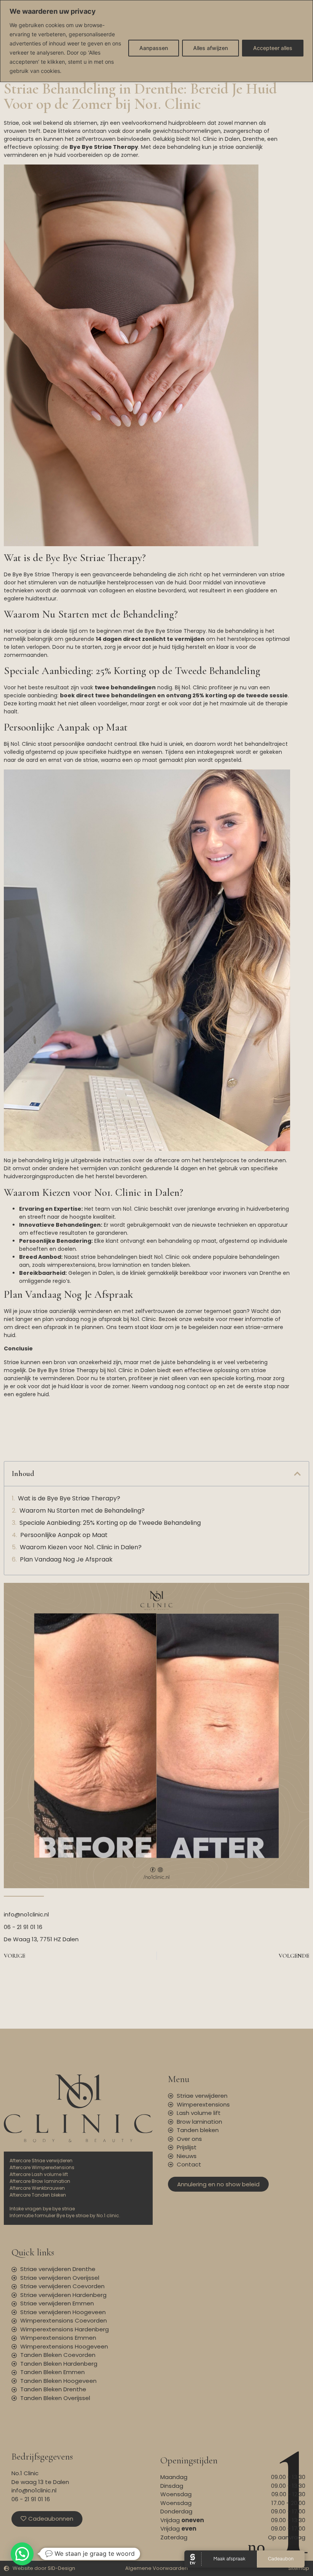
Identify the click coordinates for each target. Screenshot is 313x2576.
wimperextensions (71, 1265)
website (204, 1319)
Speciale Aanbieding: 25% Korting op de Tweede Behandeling (110, 1523)
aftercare (167, 1160)
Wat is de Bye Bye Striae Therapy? (69, 1498)
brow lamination (120, 1265)
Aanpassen (154, 48)
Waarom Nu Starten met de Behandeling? (82, 1511)
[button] (297, 1474)
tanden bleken (170, 1265)
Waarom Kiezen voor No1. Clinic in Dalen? (81, 1547)
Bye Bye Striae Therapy (43, 574)
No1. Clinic (204, 139)
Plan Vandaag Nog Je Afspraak (66, 1559)
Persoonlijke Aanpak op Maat (64, 1535)
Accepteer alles (273, 48)
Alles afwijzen (211, 48)
